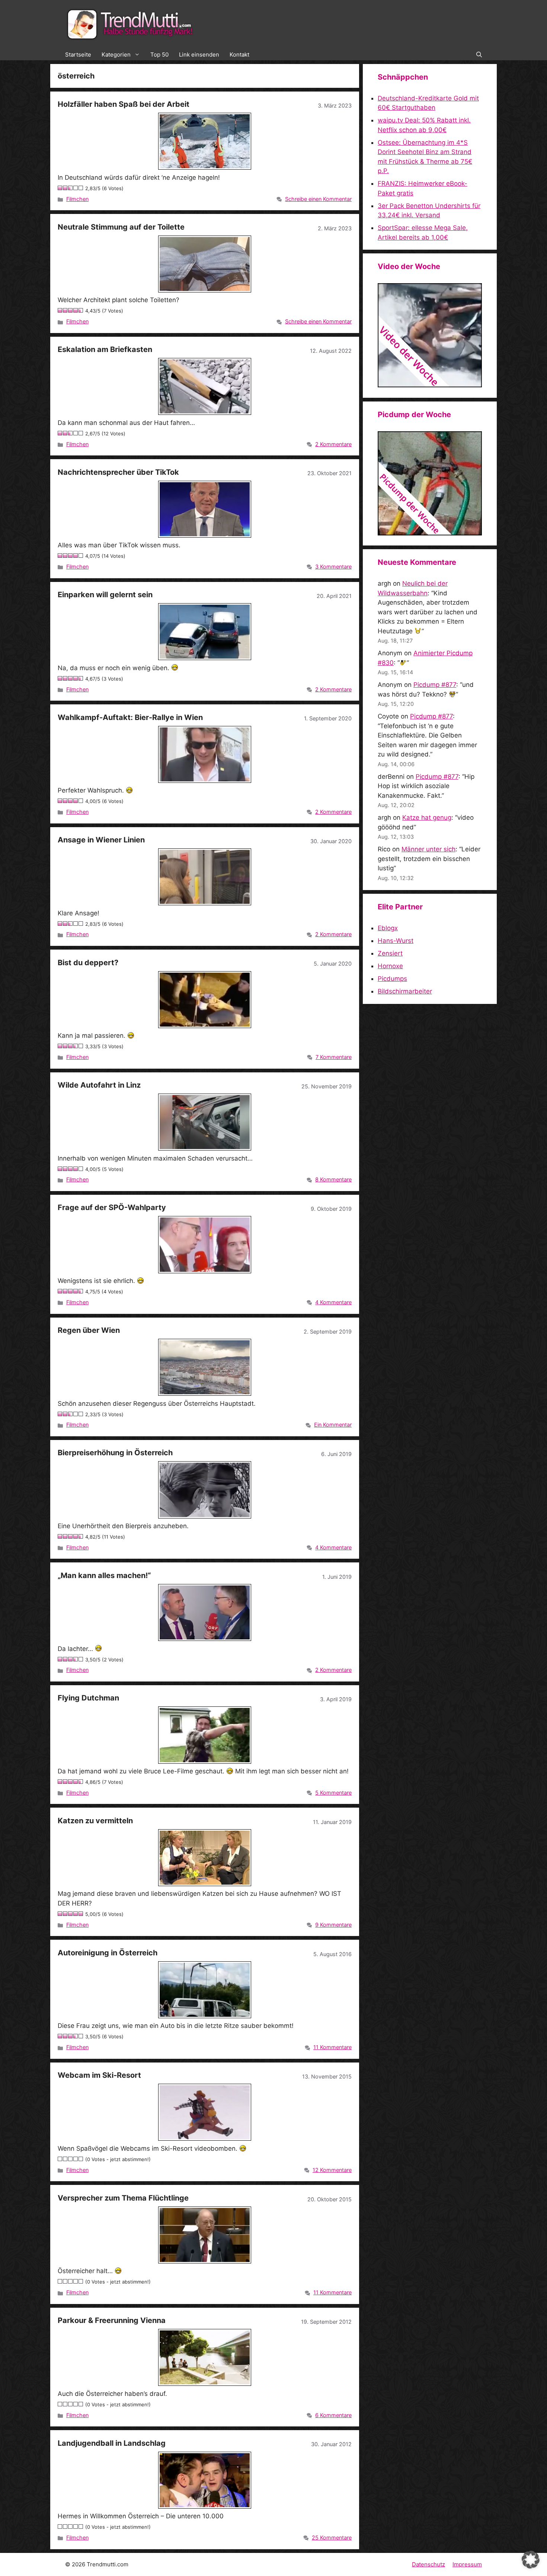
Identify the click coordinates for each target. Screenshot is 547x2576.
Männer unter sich (428, 849)
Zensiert (390, 953)
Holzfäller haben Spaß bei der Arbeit (124, 104)
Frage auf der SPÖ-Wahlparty (112, 1207)
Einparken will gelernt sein (105, 595)
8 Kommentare (333, 1179)
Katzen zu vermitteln (95, 1821)
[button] (479, 55)
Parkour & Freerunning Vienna (112, 2320)
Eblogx (388, 928)
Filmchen (77, 199)
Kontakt (239, 55)
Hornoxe (390, 966)
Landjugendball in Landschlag (112, 2443)
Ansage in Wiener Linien (101, 840)
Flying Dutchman (88, 1698)
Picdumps (392, 979)
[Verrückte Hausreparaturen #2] (430, 533)
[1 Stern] (60, 188)
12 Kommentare (332, 2170)
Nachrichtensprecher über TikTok (118, 472)
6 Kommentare (333, 2415)
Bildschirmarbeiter (405, 991)
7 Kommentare (334, 1057)
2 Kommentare (333, 444)
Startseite (78, 55)
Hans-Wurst (396, 941)
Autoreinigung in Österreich (108, 1953)
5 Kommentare (333, 1793)
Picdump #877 (435, 685)
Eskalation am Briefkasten (105, 349)
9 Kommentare (333, 1925)
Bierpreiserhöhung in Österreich (115, 1453)
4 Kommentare (333, 1302)
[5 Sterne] (81, 188)
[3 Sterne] (71, 188)
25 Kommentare (332, 2537)
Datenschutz (428, 2564)
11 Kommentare (332, 2047)
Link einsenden (199, 55)
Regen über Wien (89, 1330)
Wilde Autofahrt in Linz (99, 1085)
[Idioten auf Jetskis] (430, 385)
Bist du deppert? (88, 963)
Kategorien (116, 55)
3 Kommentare (333, 567)
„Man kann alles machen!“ (104, 1575)
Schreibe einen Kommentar (318, 199)
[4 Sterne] (76, 188)
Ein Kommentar (333, 1425)
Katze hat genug (427, 817)
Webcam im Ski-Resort (99, 2075)
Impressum (467, 2564)
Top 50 (159, 55)
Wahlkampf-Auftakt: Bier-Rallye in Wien (130, 717)
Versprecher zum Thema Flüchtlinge (123, 2198)
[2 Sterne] (65, 188)
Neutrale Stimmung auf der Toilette (121, 227)
